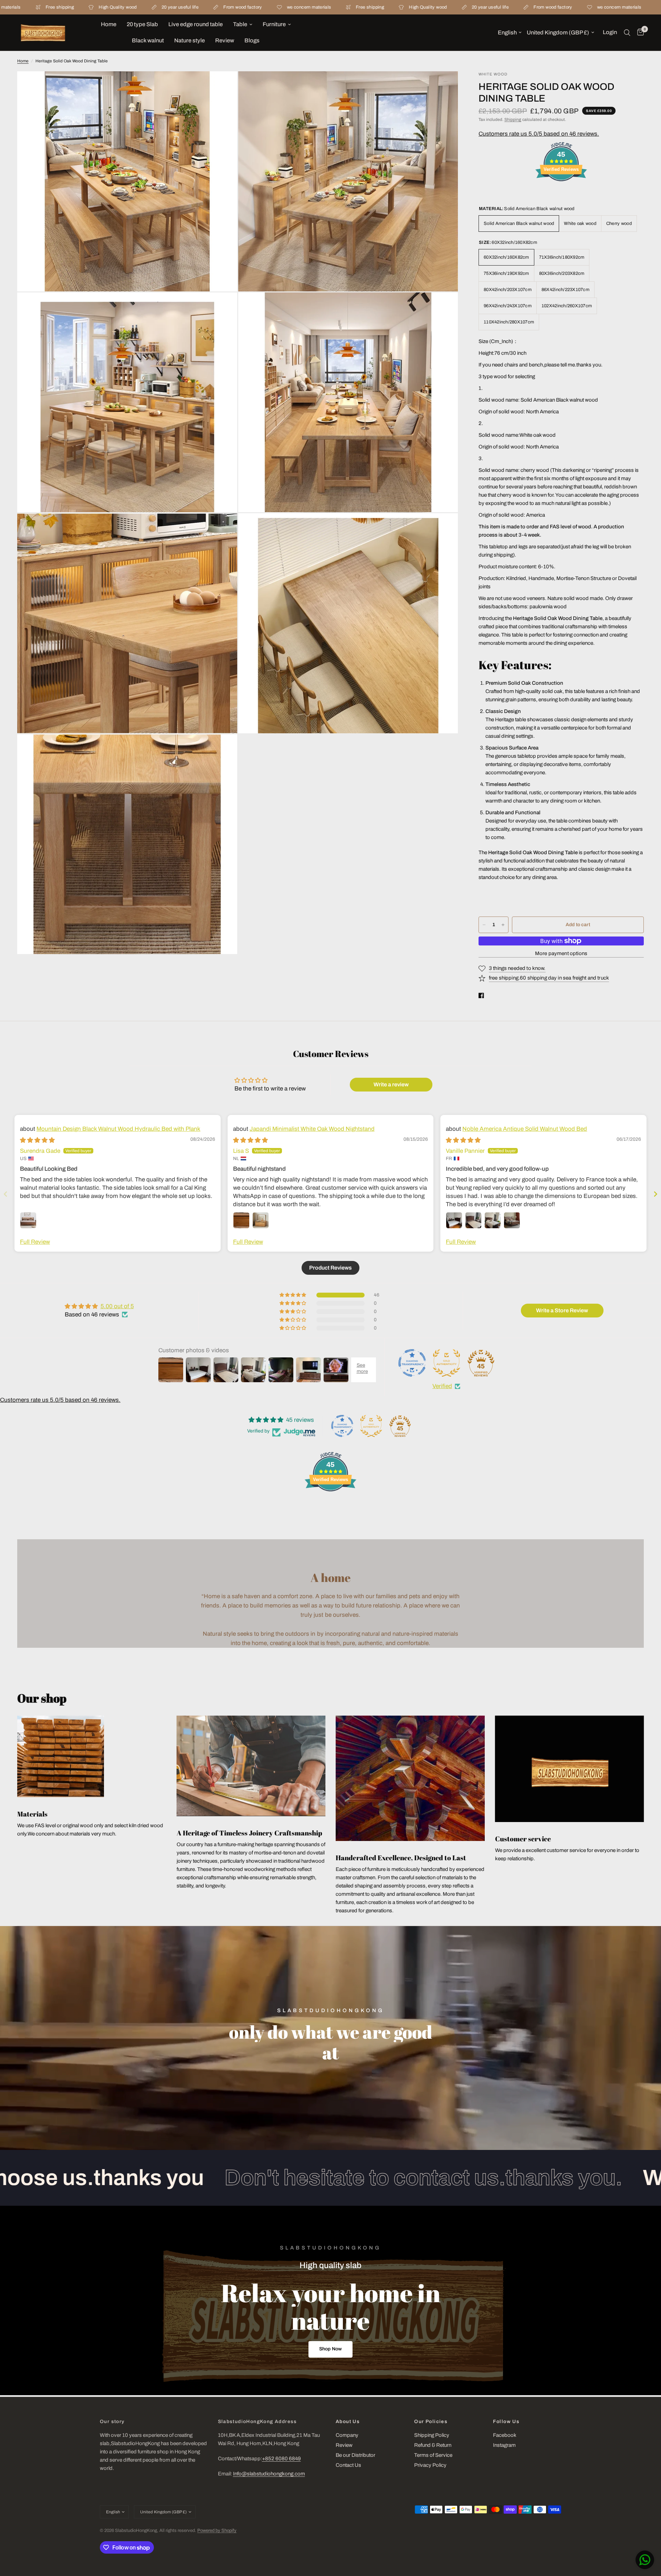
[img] (37, 1140)
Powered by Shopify (217, 2531)
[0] (639, 33)
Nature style (190, 40)
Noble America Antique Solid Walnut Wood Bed (525, 1129)
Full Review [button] (35, 1242)
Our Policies (431, 2422)
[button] (330, 2349)
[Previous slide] (6, 1194)
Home (109, 24)
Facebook (505, 2435)
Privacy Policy (430, 2465)
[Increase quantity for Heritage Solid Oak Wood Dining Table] (503, 925)
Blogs (252, 40)
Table (240, 24)
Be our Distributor (355, 2455)
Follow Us (506, 2422)
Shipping (513, 120)
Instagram (504, 2445)
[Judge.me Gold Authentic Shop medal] (447, 1363)
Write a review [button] (391, 1084)
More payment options (561, 953)
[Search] (627, 33)
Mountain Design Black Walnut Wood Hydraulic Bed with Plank (118, 1129)
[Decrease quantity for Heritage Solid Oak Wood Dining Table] (484, 925)
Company (347, 2435)
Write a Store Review (562, 1310)
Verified (442, 1386)
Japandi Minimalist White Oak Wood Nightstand (312, 1129)
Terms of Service (433, 2455)
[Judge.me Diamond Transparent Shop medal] (412, 1363)
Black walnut (148, 40)
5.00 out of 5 (117, 1306)
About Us (348, 2422)
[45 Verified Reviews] (561, 193)
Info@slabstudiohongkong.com (269, 2474)
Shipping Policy (432, 2435)
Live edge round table (196, 24)
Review (225, 40)
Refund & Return (433, 2445)
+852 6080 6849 (281, 2459)
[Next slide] (655, 1194)
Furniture (274, 24)
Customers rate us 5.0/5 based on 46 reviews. (539, 134)
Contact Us (348, 2465)
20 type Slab (142, 24)
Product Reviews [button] (330, 1268)
